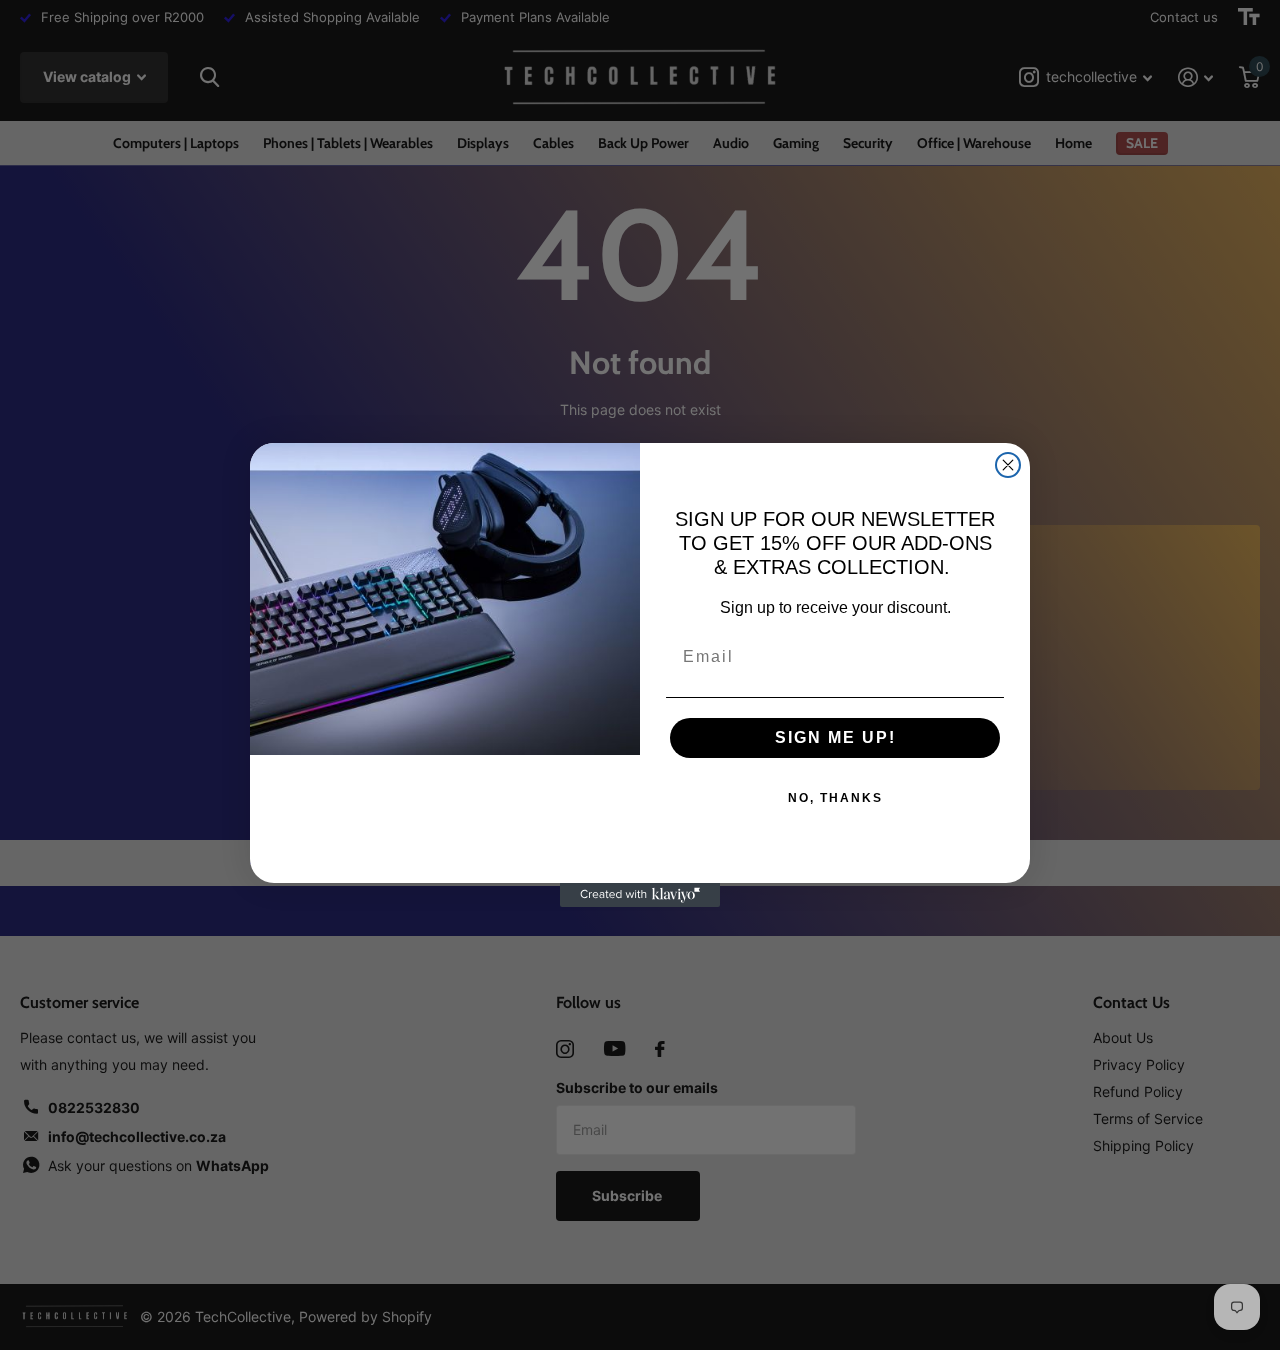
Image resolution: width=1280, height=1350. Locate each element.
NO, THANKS (835, 798)
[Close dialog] (1008, 465)
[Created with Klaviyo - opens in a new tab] (640, 895)
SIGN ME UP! (835, 737)
